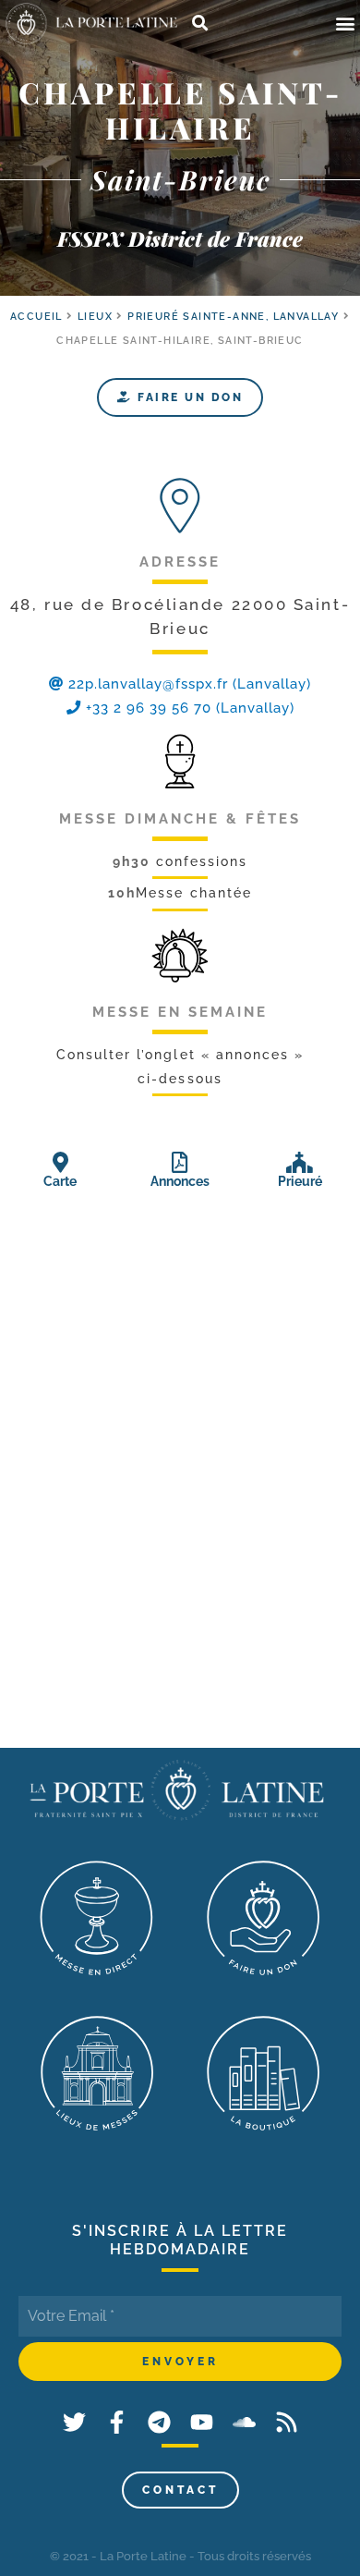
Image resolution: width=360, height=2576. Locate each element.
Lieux (95, 317)
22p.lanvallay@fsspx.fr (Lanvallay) (190, 684)
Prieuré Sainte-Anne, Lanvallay (233, 317)
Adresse (180, 562)
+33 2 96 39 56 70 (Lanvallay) (188, 708)
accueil (36, 317)
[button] (345, 24)
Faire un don (188, 397)
